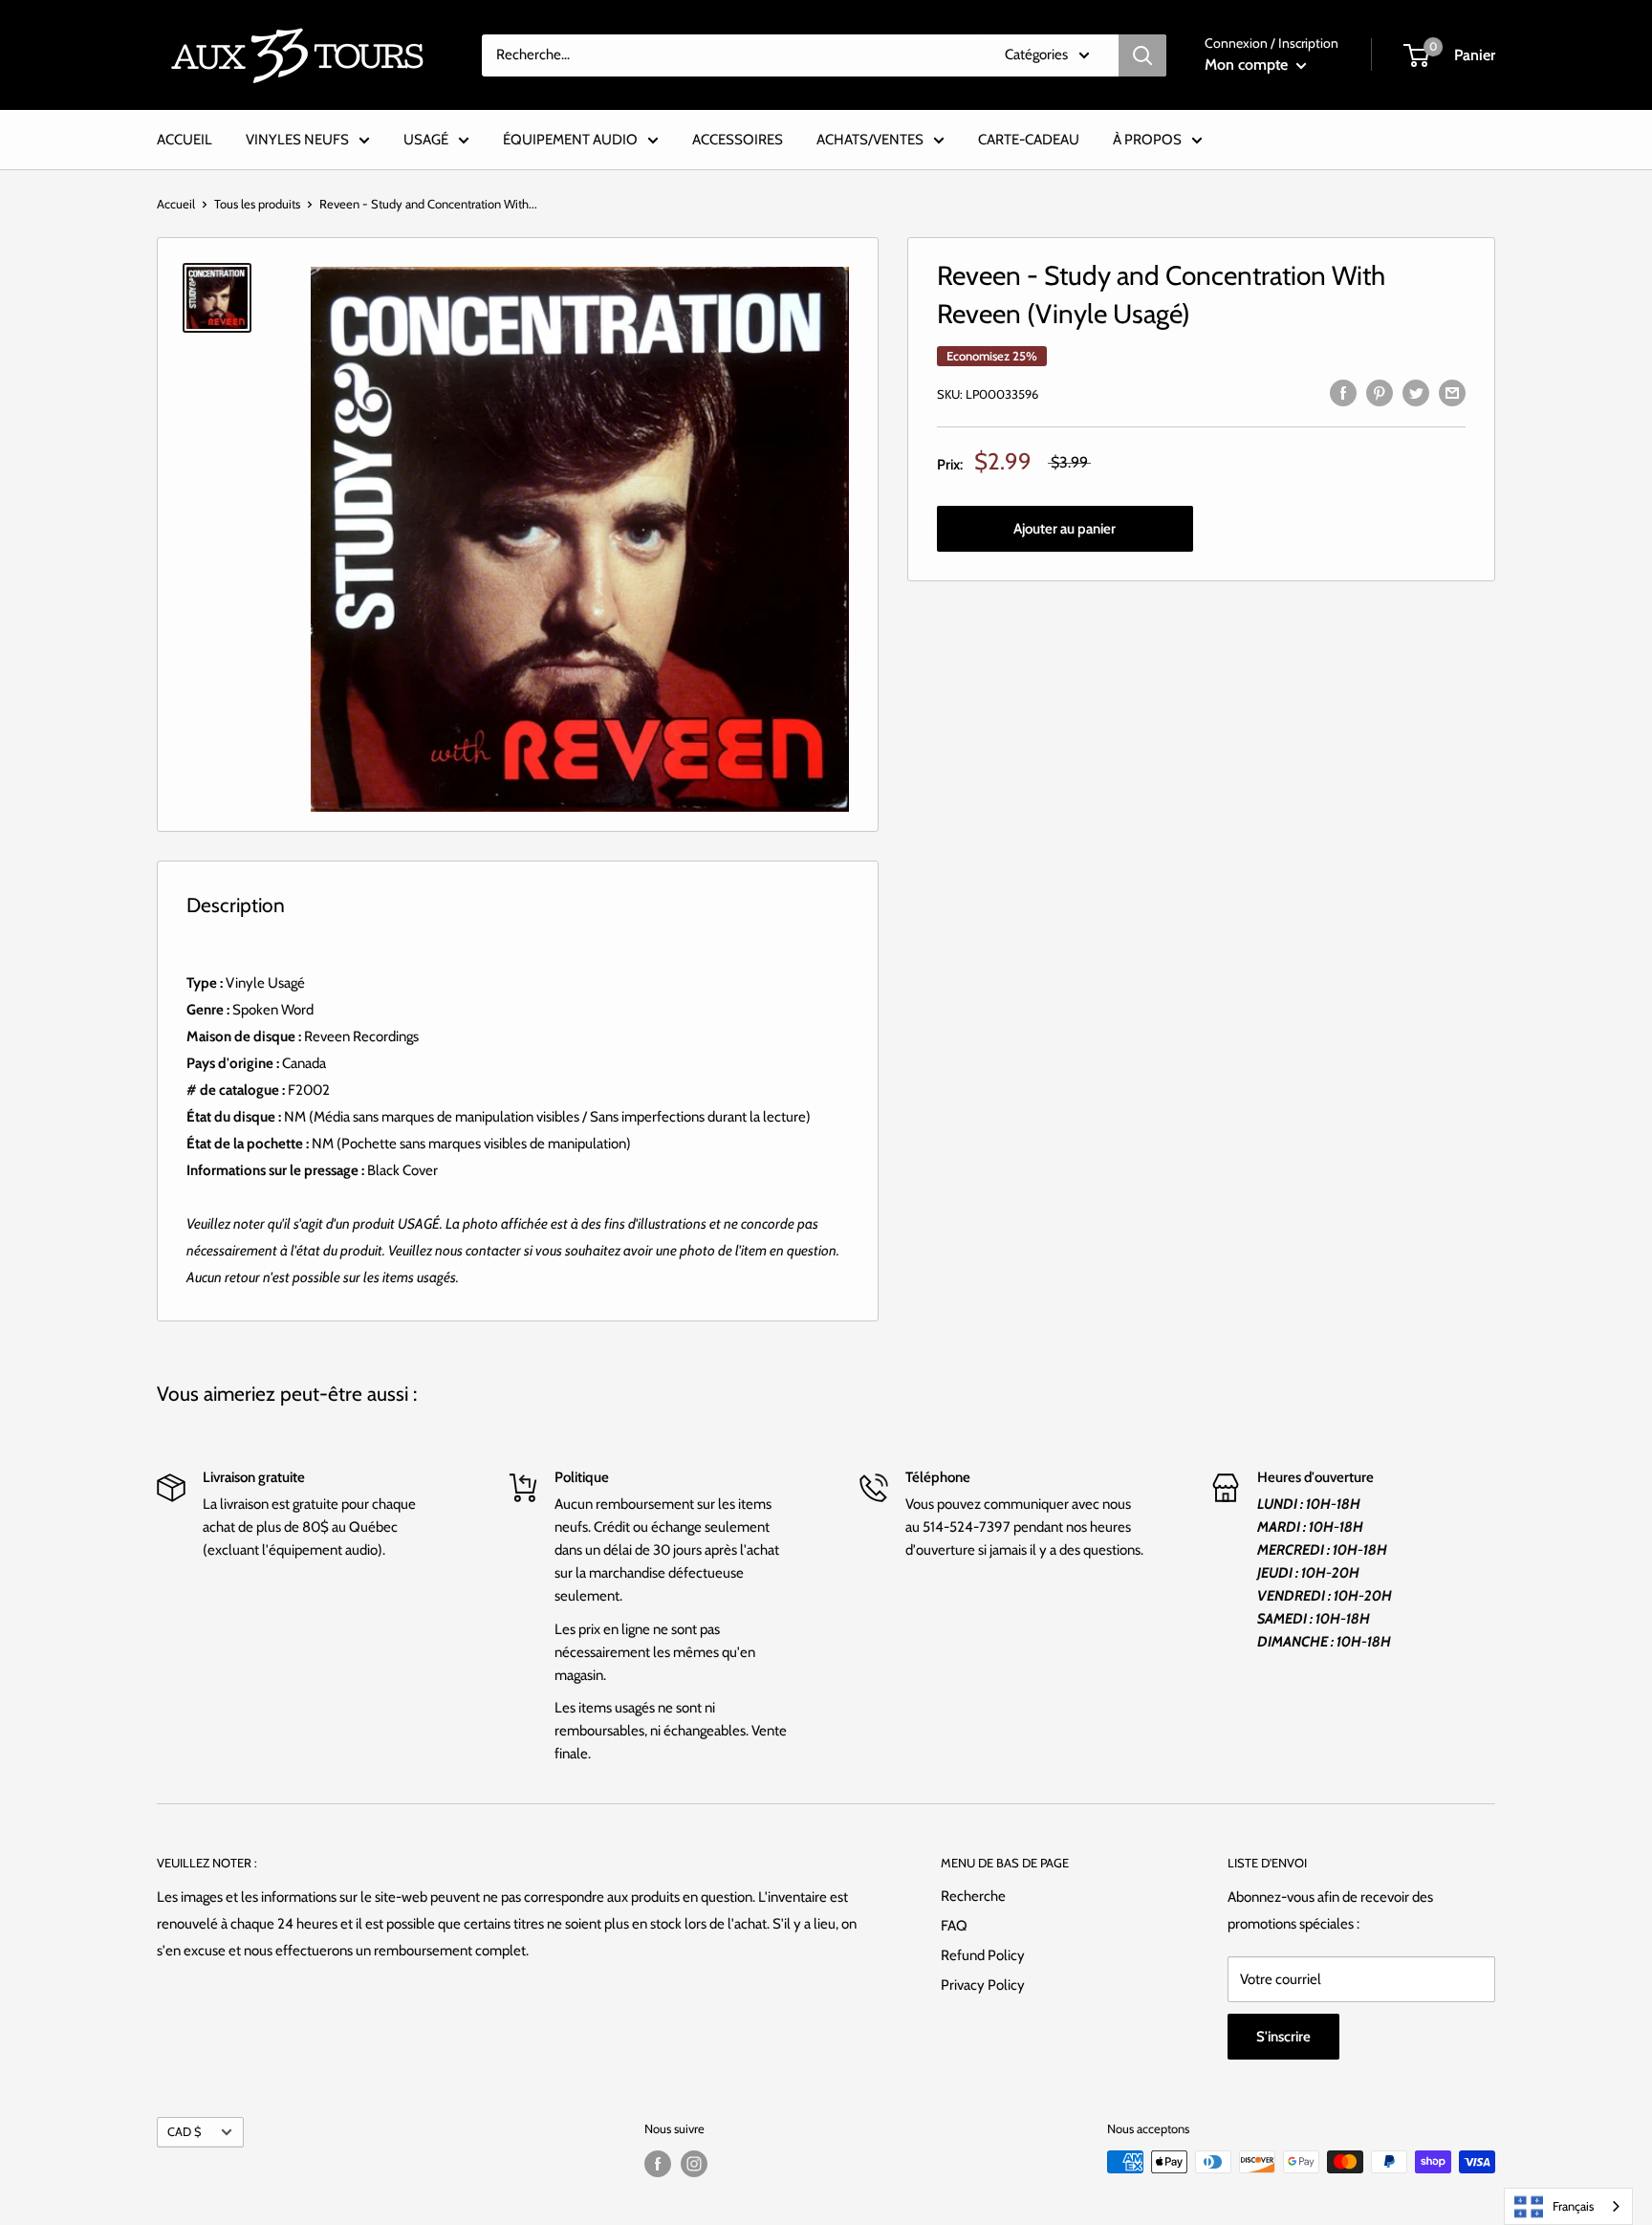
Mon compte (1248, 65)
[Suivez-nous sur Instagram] (694, 2164)
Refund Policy (983, 1955)
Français (1573, 2206)
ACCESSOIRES (738, 140)
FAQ (954, 1926)
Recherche (973, 1896)
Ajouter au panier (1065, 529)
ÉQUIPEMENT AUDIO (570, 140)
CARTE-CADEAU (1029, 140)
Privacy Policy (983, 1985)
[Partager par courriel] (1452, 392)
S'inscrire (1283, 2037)
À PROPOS (1147, 140)
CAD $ (184, 2132)
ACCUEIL (185, 140)
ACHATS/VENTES (870, 140)
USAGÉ (426, 140)
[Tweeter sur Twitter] (1416, 392)
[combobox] (1568, 2206)
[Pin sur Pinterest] (1380, 392)
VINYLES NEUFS (297, 140)
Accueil (176, 204)
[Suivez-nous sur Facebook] (658, 2164)
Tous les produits (257, 204)
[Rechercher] (1142, 55)
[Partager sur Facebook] (1343, 392)
